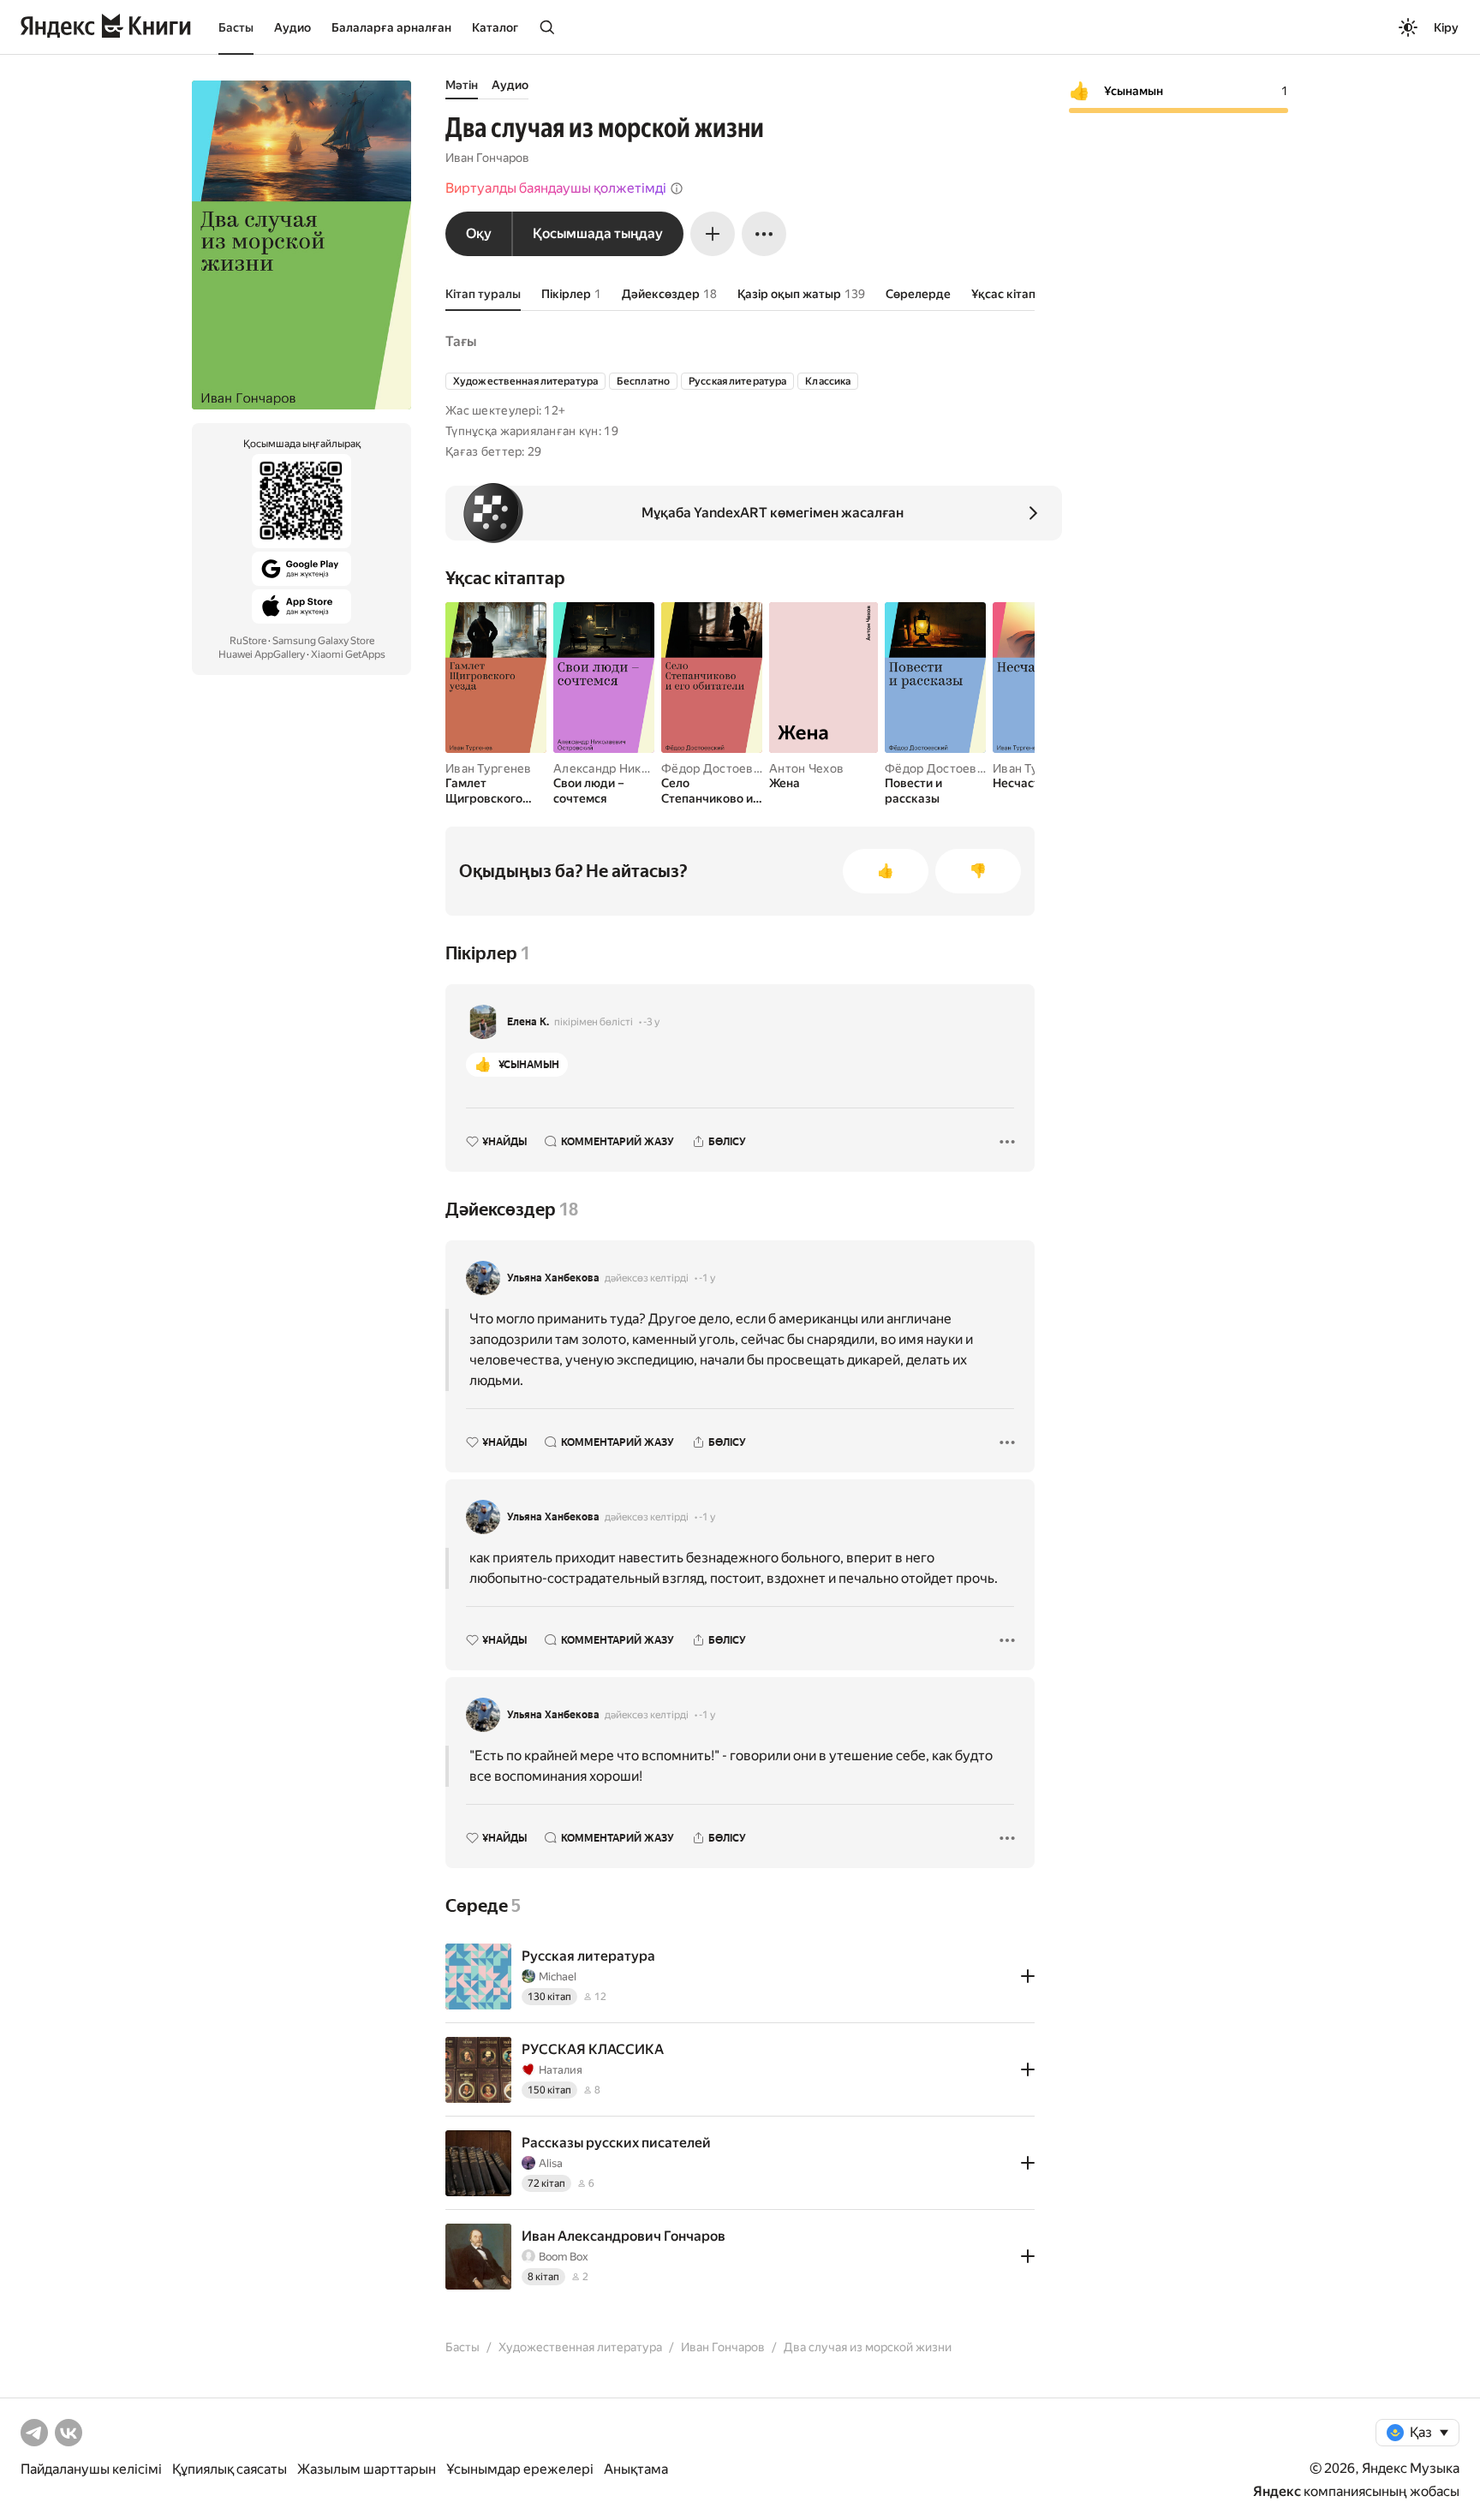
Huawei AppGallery (262, 654)
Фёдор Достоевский (721, 768)
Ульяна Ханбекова (553, 1278)
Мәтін (462, 85)
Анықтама (636, 2469)
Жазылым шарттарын (367, 2469)
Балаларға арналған (391, 27)
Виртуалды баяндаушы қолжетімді (556, 188)
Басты (236, 27)
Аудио (292, 27)
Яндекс (1277, 2491)
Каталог (495, 27)
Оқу (479, 233)
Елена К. (528, 1022)
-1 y (707, 1278)
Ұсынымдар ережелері (520, 2469)
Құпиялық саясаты (230, 2469)
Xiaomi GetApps (348, 654)
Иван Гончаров (487, 158)
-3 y (651, 1022)
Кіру (1446, 27)
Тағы (461, 341)
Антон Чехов (806, 768)
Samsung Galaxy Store (323, 641)
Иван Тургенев (489, 768)
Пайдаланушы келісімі (91, 2469)
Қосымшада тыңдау (598, 233)
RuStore (248, 641)
